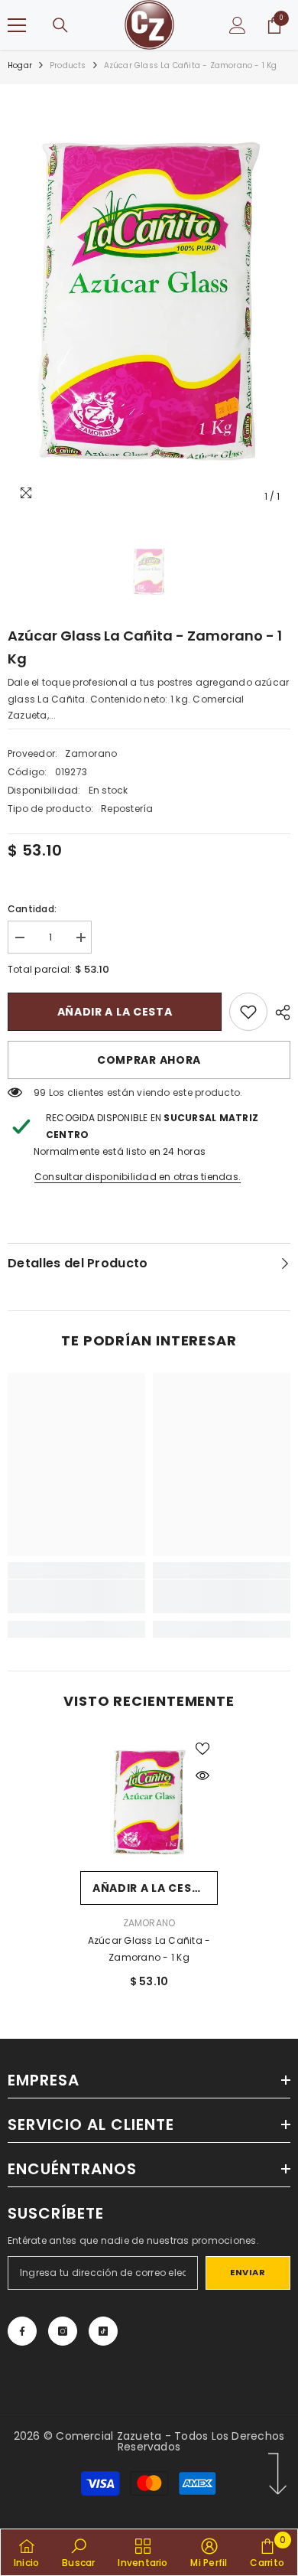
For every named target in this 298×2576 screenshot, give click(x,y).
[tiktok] (103, 2331)
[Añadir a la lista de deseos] (202, 1749)
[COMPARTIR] (279, 1012)
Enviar (248, 2272)
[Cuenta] (238, 25)
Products (68, 65)
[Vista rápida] (202, 1775)
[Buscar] (60, 25)
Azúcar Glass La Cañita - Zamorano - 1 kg (149, 1949)
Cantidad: (32, 909)
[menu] (17, 25)
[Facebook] (22, 2331)
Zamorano (91, 753)
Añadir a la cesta (115, 1012)
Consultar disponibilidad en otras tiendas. (138, 1177)
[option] (149, 302)
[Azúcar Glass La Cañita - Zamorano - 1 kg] (149, 1802)
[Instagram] (63, 2331)
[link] (248, 1012)
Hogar (20, 65)
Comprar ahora (149, 1060)
